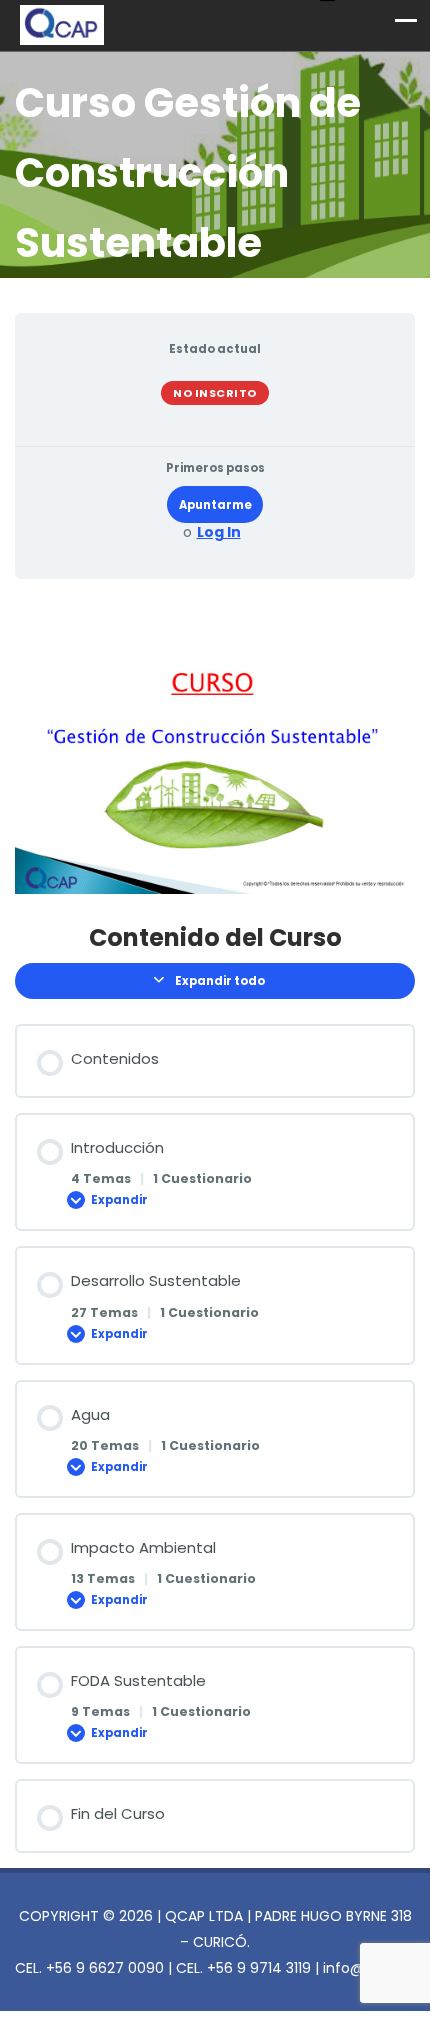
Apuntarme (215, 505)
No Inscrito (215, 393)
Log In (219, 532)
